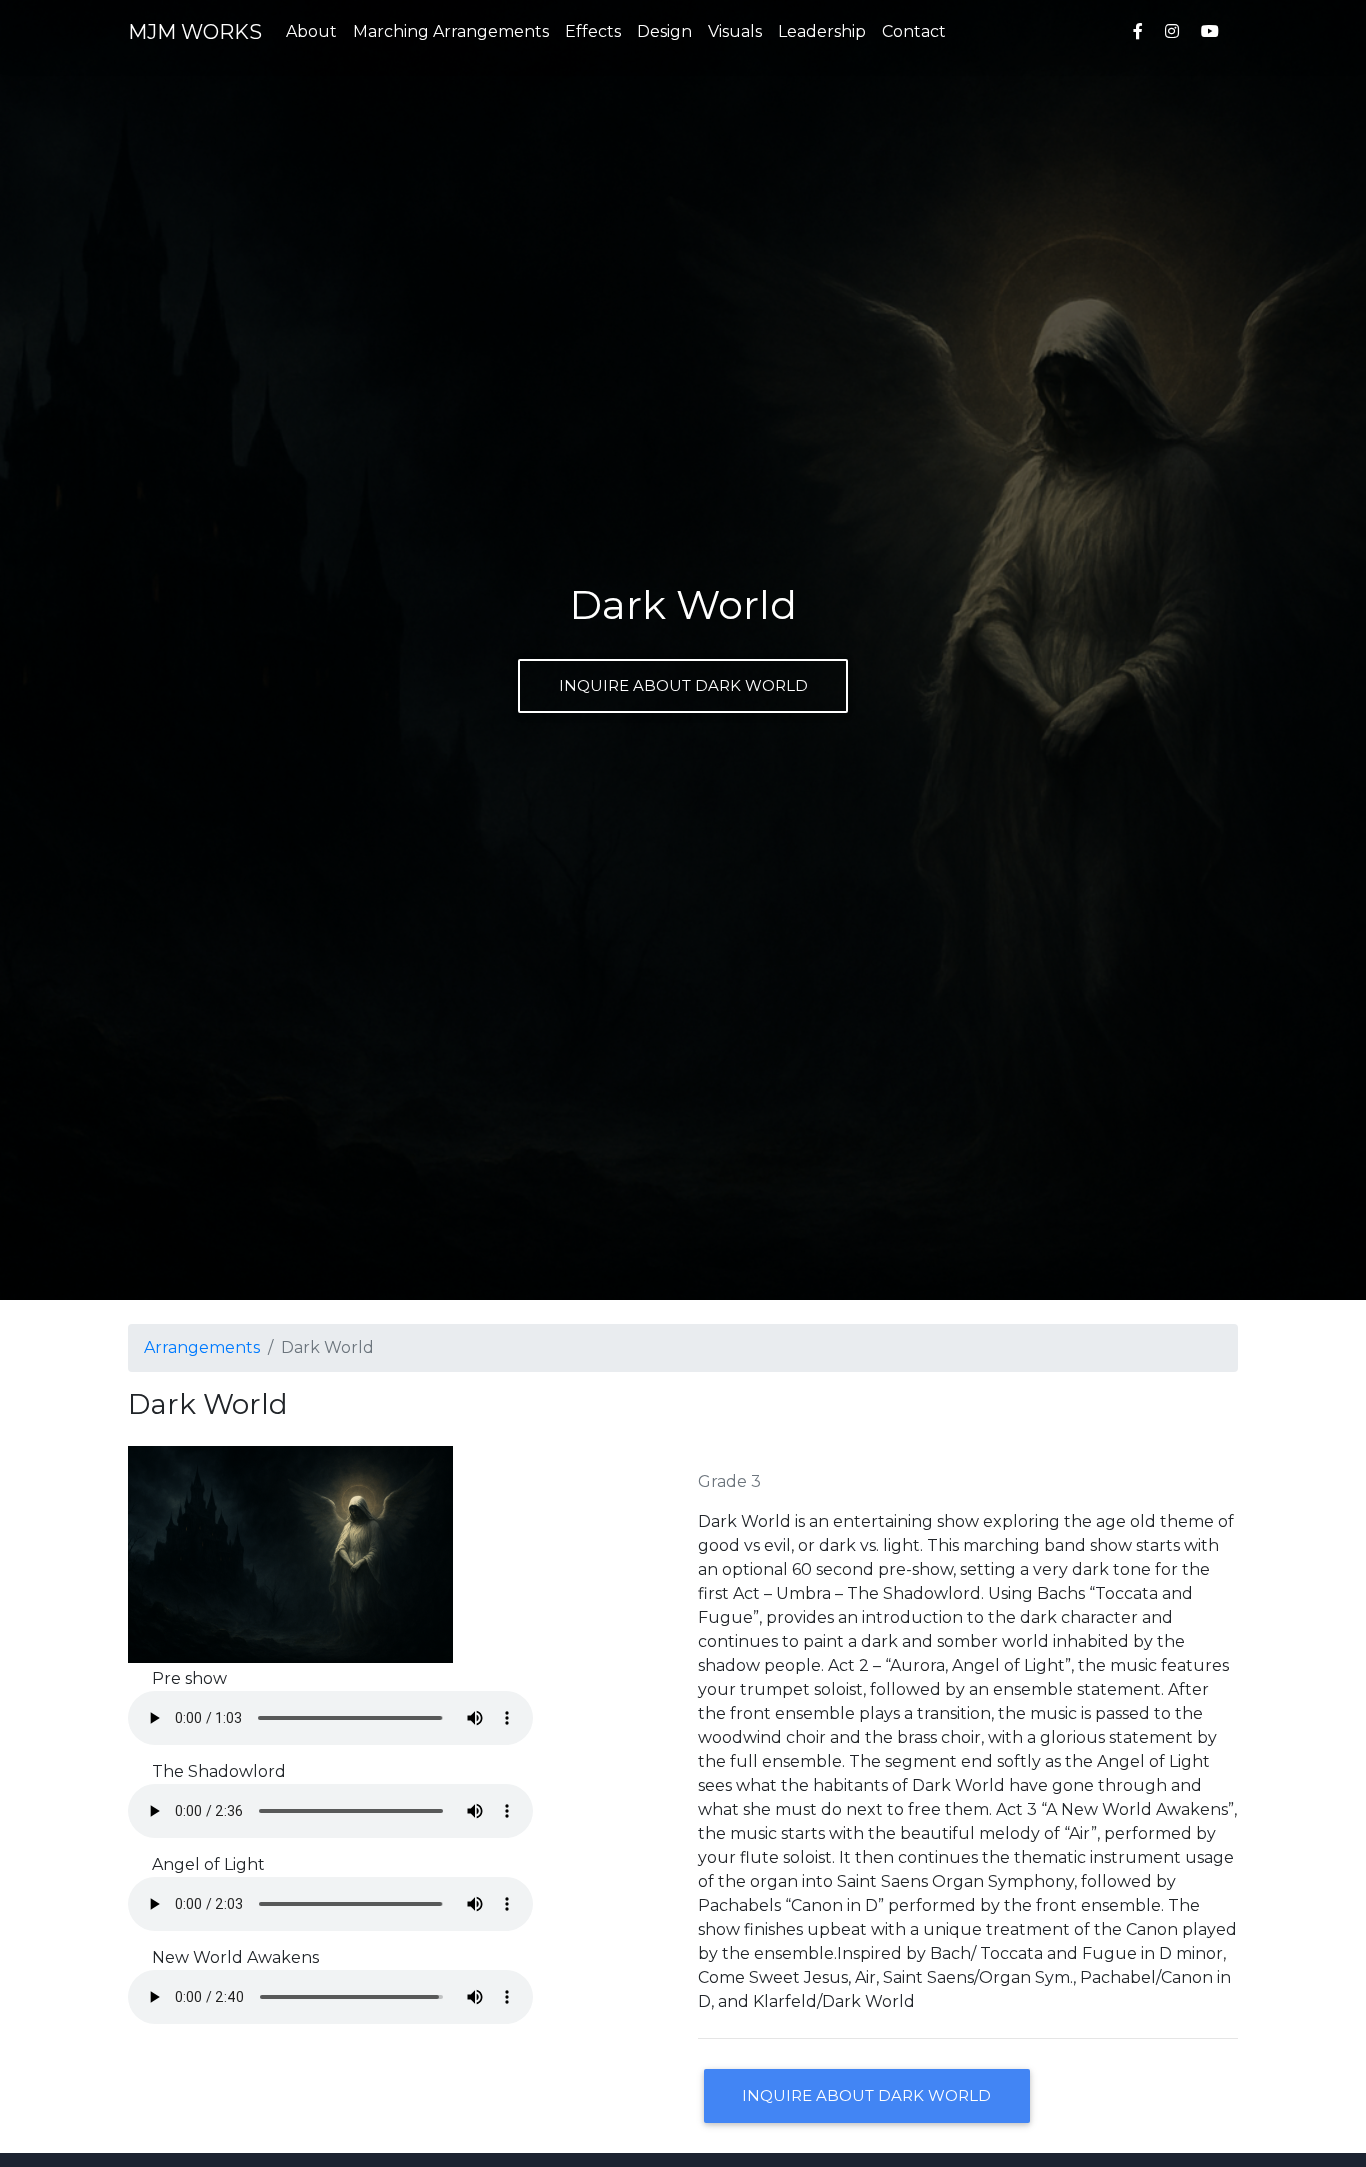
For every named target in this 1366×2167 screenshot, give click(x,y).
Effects (593, 31)
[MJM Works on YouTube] (1214, 32)
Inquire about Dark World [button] (866, 2095)
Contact (914, 31)
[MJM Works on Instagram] (1172, 32)
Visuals (735, 31)
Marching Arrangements (451, 31)
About (311, 31)
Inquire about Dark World (683, 685)
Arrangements (202, 1347)
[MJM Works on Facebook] (1138, 32)
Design (664, 31)
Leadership (822, 31)
